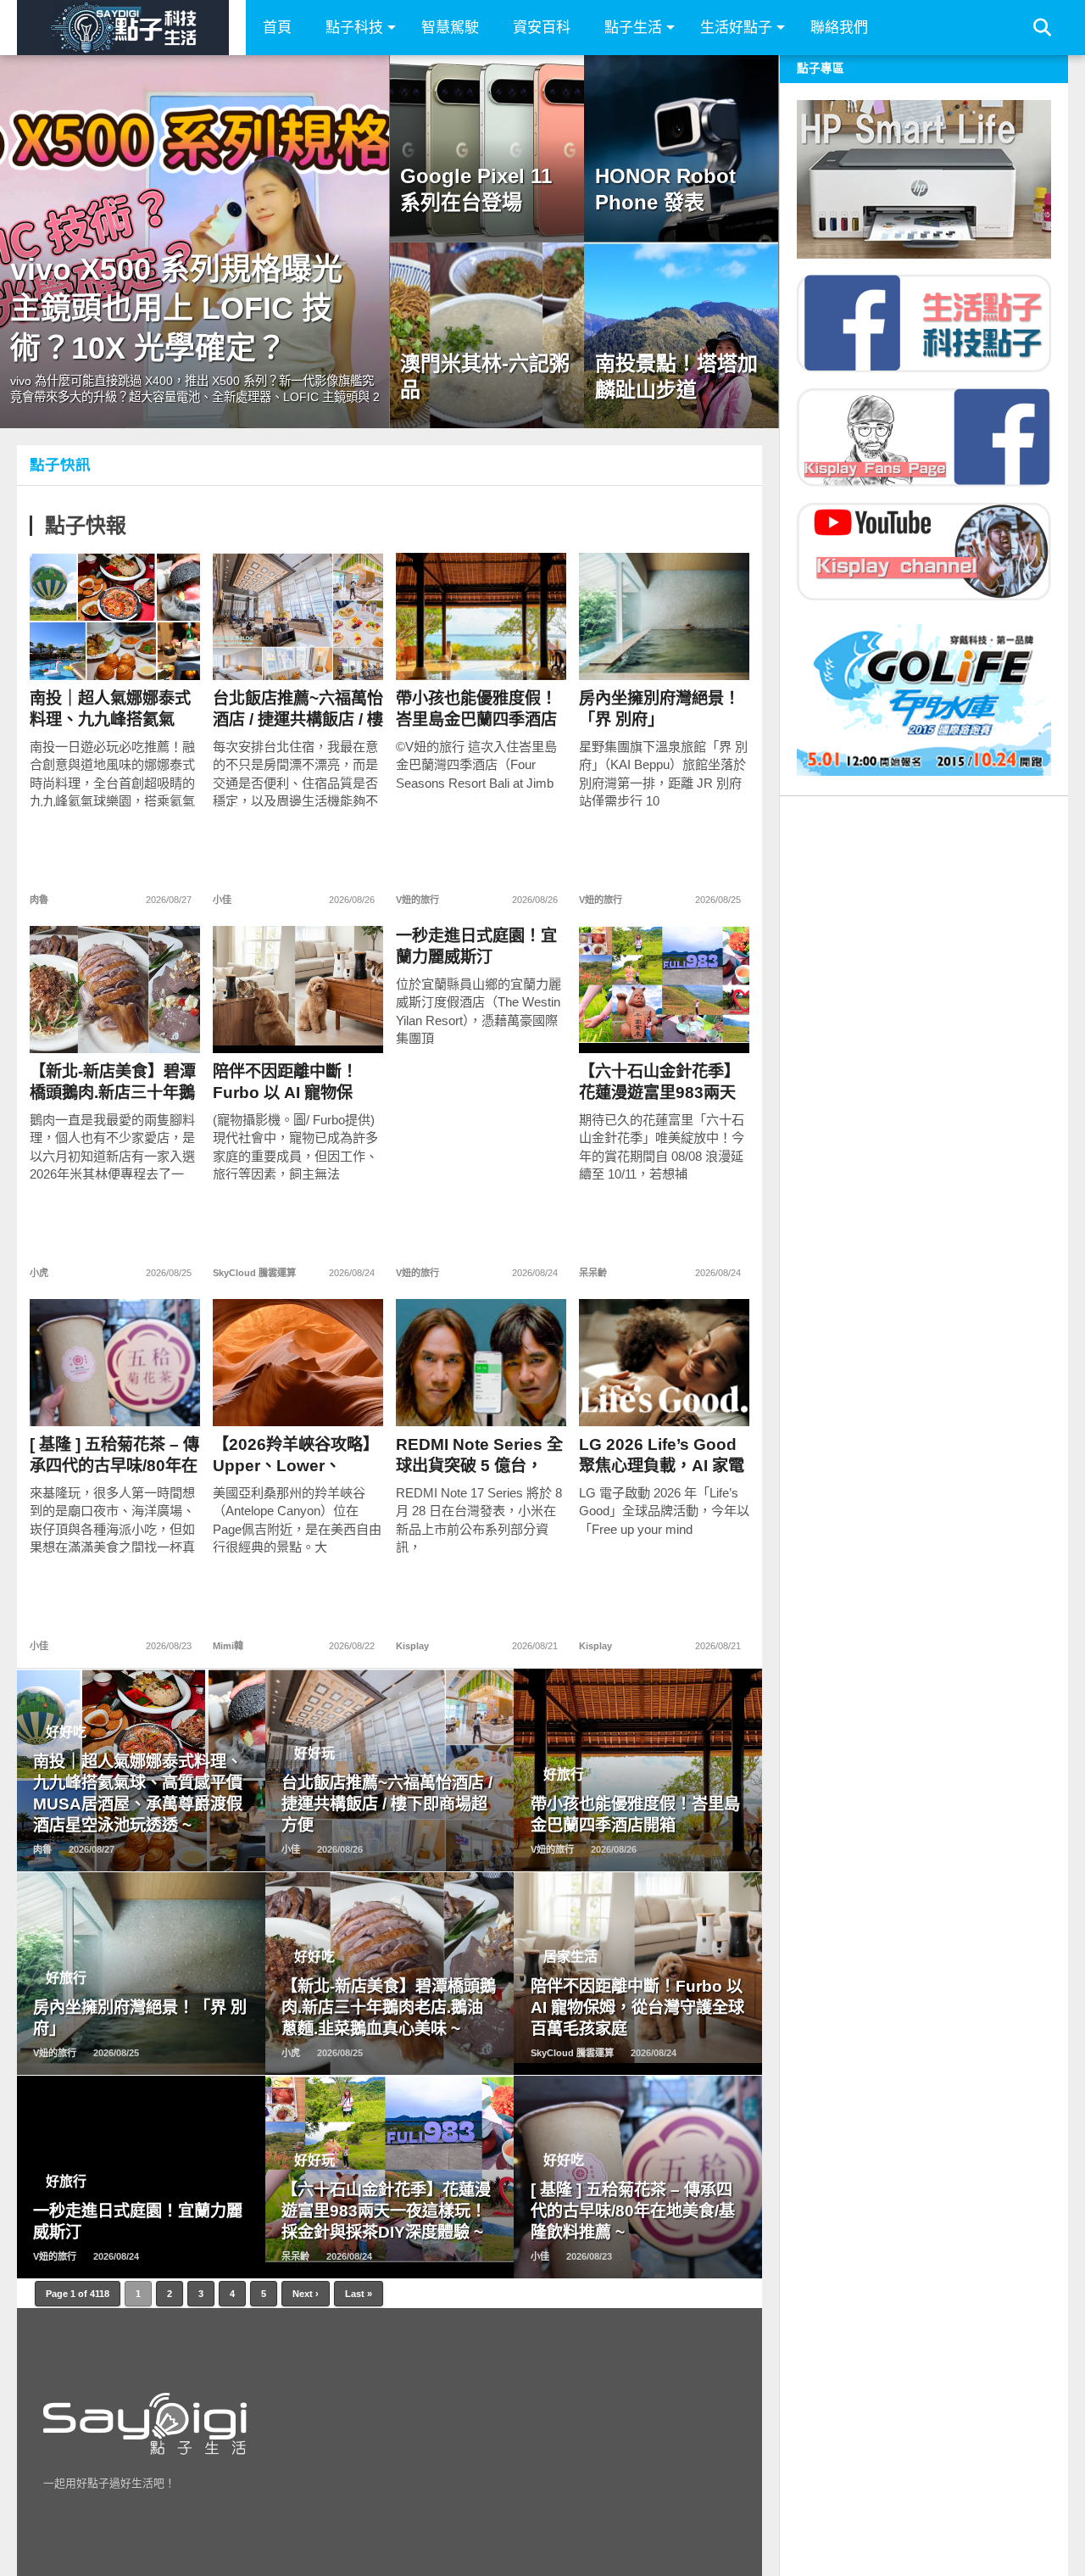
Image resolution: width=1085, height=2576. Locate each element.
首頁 (277, 28)
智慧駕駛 (450, 28)
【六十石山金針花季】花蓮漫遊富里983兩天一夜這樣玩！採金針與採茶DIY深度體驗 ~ (659, 1082)
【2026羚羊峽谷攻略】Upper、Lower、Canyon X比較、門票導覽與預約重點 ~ (296, 1455)
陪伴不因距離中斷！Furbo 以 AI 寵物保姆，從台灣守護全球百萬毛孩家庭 (293, 1082)
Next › (306, 2294)
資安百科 (542, 28)
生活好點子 (736, 28)
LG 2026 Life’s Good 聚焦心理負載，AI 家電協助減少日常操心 (662, 1455)
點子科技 (354, 28)
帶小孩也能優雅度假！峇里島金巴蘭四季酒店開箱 (476, 709)
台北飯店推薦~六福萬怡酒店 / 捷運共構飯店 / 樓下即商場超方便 (298, 709)
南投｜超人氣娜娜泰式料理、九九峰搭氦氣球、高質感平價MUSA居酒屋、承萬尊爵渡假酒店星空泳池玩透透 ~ (110, 709)
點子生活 (633, 28)
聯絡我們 (839, 28)
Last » (359, 2294)
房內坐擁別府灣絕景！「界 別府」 (659, 709)
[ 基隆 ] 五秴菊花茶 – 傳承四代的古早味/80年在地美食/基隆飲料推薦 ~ (114, 1455)
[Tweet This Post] (115, 652)
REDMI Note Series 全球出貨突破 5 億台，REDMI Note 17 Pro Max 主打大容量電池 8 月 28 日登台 (479, 1455)
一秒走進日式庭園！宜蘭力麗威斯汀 (476, 946)
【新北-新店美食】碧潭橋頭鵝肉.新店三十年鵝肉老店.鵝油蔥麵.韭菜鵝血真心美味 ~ (114, 1082)
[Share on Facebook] (79, 652)
